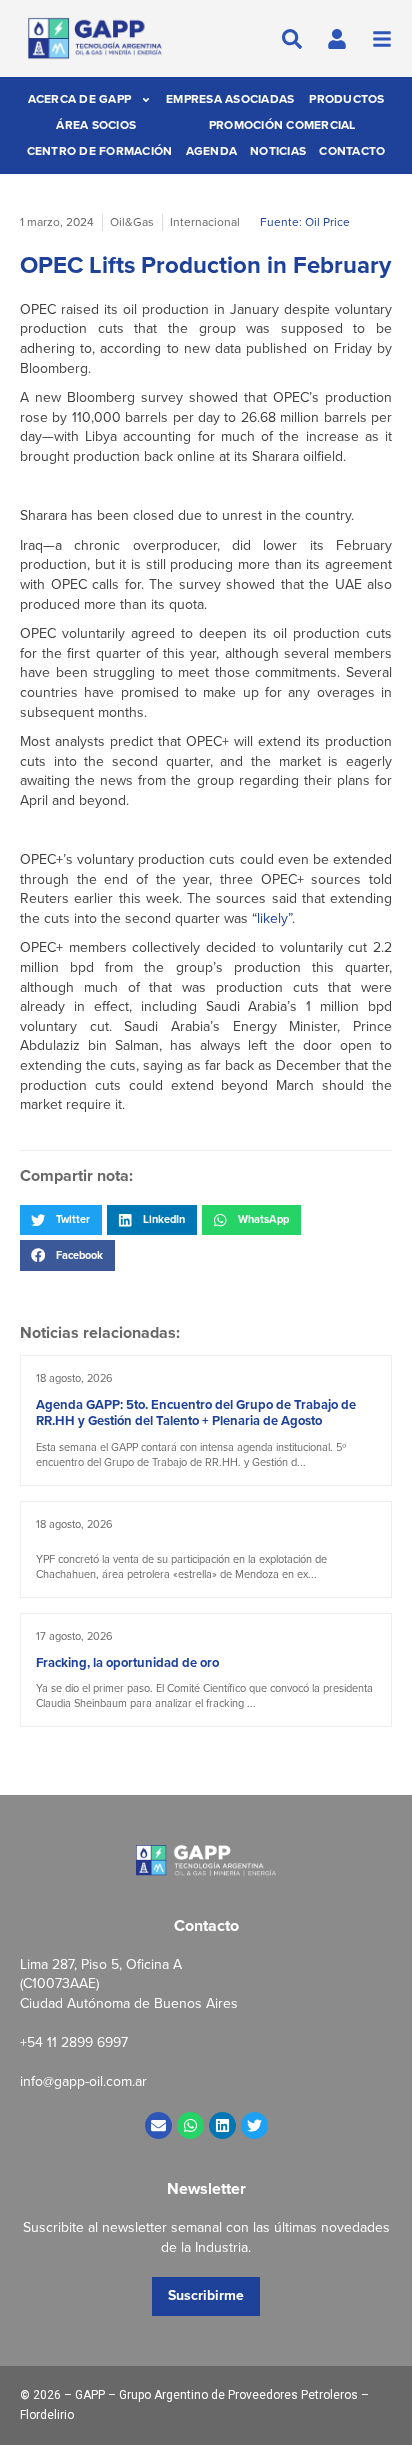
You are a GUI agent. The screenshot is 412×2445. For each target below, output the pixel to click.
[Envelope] (158, 2125)
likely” (274, 918)
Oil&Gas (132, 222)
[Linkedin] (222, 2125)
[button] (61, 1220)
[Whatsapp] (190, 2125)
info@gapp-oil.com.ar (83, 2081)
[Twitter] (254, 2125)
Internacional (205, 222)
